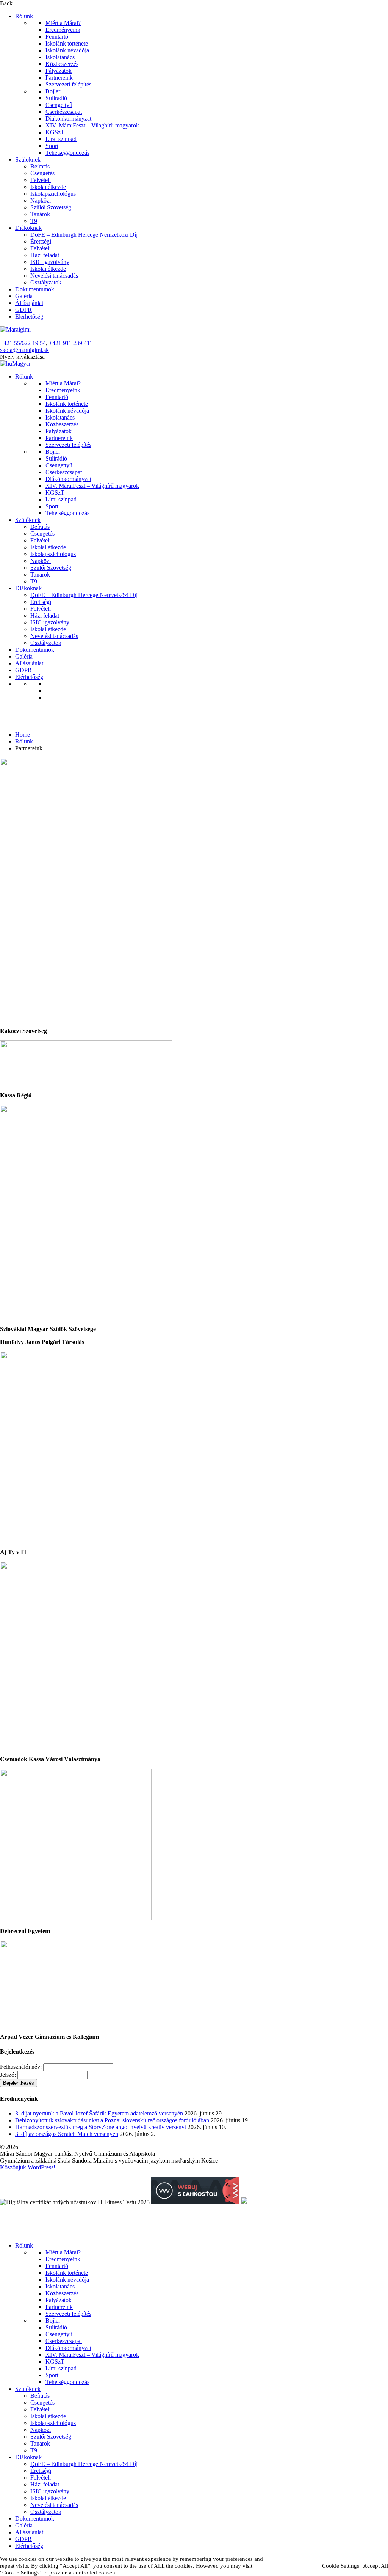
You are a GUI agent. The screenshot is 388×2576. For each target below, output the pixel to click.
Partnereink (59, 78)
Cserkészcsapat (64, 112)
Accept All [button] (375, 2566)
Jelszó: (8, 2075)
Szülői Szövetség (51, 207)
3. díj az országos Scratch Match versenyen (67, 2134)
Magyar (21, 364)
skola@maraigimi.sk (24, 350)
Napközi (41, 200)
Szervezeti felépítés (68, 84)
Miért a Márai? (63, 23)
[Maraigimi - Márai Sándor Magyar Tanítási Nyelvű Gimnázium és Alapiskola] (15, 329)
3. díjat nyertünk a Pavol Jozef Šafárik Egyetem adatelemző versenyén (99, 2113)
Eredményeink (63, 30)
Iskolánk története (67, 43)
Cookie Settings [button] (341, 2566)
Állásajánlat (29, 303)
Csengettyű (59, 105)
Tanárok (40, 214)
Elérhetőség (29, 317)
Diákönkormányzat (68, 119)
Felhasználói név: (21, 2067)
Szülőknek (28, 160)
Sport (52, 146)
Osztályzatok (46, 282)
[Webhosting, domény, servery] (195, 2202)
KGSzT (55, 132)
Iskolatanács (60, 57)
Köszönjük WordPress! (28, 2167)
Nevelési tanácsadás (54, 276)
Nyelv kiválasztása (22, 357)
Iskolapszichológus (53, 194)
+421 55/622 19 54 (23, 343)
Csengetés (42, 173)
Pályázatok (59, 71)
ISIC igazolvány (50, 262)
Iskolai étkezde (48, 187)
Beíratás (40, 166)
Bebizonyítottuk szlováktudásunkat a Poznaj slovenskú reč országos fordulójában (112, 2120)
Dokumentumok (35, 289)
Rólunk (24, 16)
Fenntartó (57, 37)
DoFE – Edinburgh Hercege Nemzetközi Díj (84, 235)
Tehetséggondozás (67, 153)
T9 (34, 221)
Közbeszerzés (62, 64)
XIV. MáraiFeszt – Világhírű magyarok (92, 125)
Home (23, 735)
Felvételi (41, 180)
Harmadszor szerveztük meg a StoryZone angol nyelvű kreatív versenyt (101, 2127)
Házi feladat (45, 255)
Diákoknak (28, 228)
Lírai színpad (61, 139)
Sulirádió (56, 98)
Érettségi (41, 241)
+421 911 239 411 (71, 343)
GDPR (23, 310)
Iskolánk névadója (67, 50)
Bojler (53, 91)
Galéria (24, 296)
